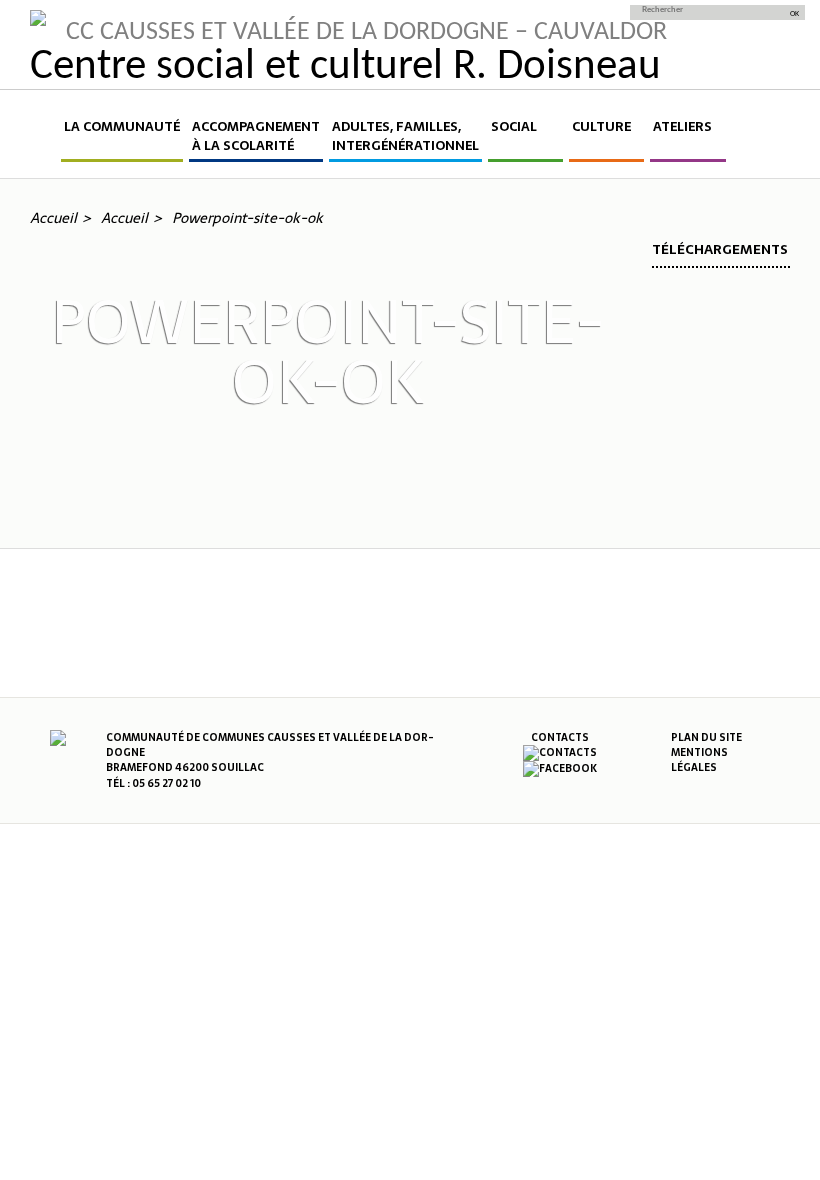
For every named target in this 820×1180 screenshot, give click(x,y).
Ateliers (682, 127)
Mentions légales (699, 760)
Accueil (44, 139)
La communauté (122, 127)
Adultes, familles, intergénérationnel (405, 136)
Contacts (560, 737)
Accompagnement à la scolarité (256, 136)
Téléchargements (720, 249)
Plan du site (706, 737)
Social (514, 127)
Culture (601, 127)
